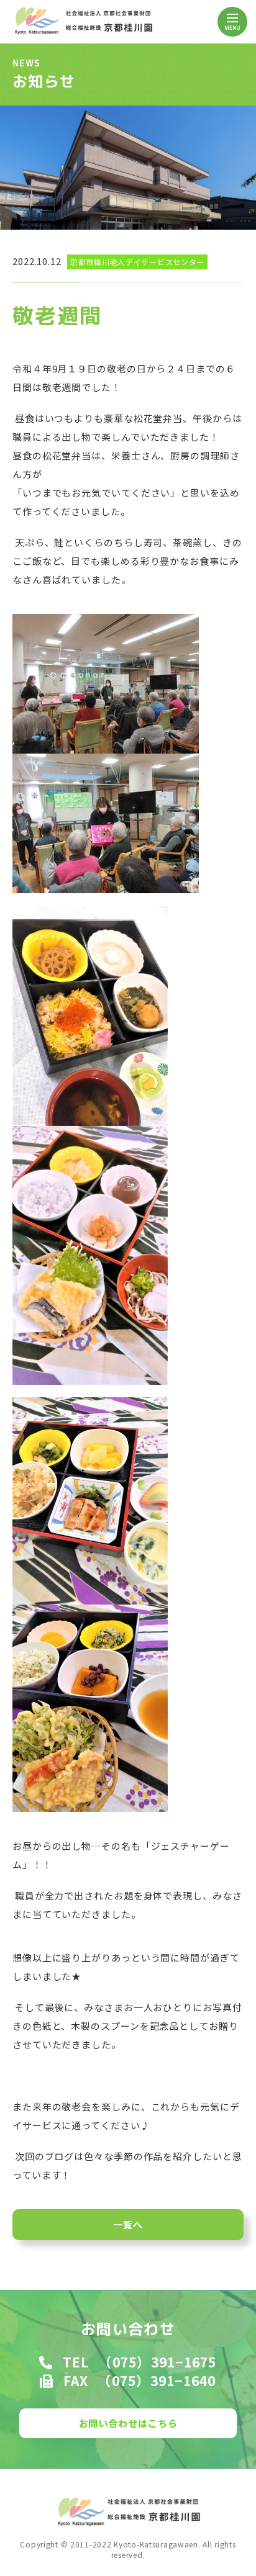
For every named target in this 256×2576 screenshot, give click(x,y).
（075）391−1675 (157, 2362)
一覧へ (128, 2224)
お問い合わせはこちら (128, 2423)
